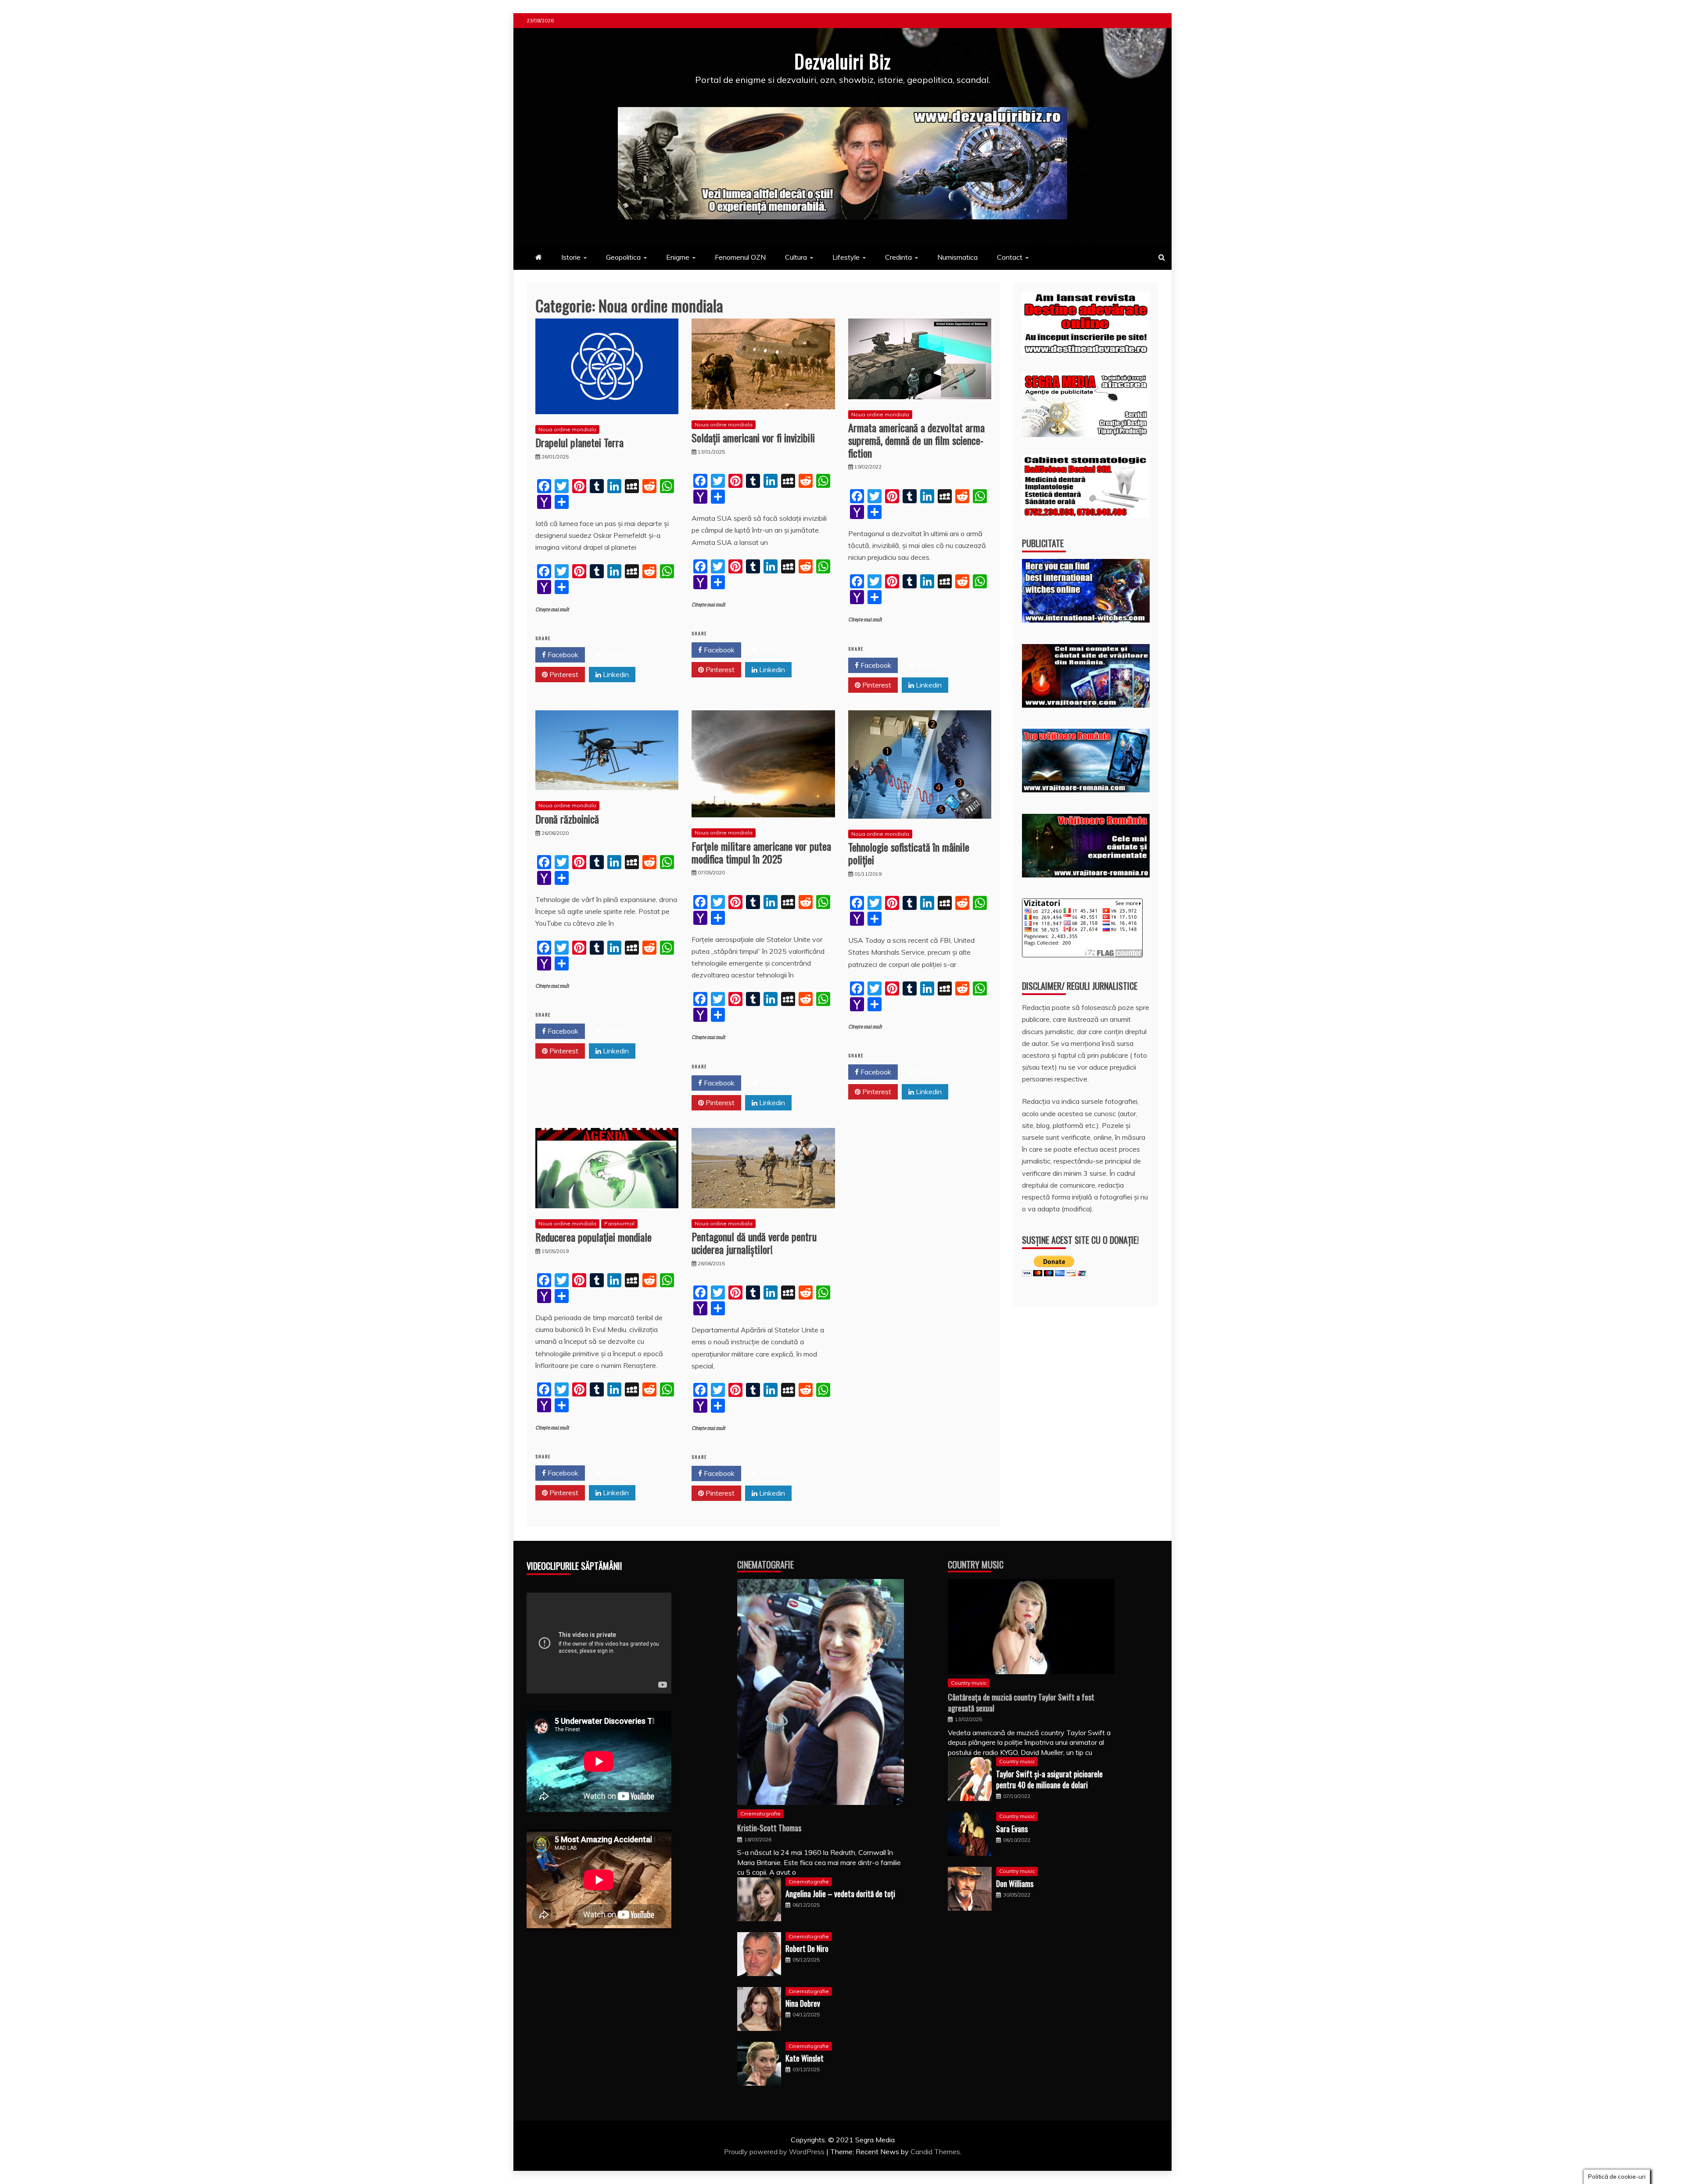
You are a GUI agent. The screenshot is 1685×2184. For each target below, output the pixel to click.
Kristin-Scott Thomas (769, 1828)
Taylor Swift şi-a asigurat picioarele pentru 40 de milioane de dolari (1049, 1779)
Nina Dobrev (803, 2003)
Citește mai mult (552, 610)
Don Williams (1015, 1883)
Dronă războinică (567, 819)
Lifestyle (846, 257)
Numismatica (957, 257)
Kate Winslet (805, 2058)
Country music (969, 1683)
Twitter (614, 655)
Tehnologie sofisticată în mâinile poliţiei (909, 853)
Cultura (796, 257)
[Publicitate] (1086, 620)
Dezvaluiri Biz (842, 61)
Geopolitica (623, 257)
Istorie (571, 257)
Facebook (562, 655)
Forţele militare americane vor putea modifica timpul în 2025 (761, 852)
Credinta (898, 257)
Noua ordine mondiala (567, 429)
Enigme (678, 257)
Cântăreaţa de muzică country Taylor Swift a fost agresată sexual (1021, 1702)
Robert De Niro (807, 1948)
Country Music (976, 1565)
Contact (1010, 257)
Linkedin (615, 674)
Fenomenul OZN (740, 257)
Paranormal (619, 1223)
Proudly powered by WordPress (775, 2152)
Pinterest (563, 674)
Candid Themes (935, 2152)
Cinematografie (765, 1565)
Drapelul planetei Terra (579, 442)
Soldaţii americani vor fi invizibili (753, 437)
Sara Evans (1012, 1829)
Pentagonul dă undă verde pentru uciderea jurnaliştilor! (754, 1243)
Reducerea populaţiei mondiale (593, 1237)
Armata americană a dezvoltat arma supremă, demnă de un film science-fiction (916, 440)
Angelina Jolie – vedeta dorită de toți (840, 1894)
